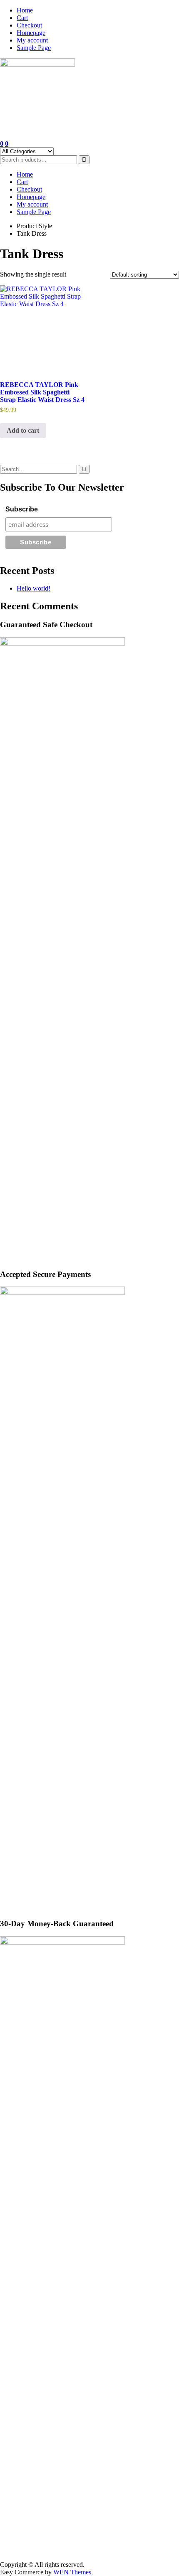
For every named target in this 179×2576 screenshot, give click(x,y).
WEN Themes (72, 2572)
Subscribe (22, 509)
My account (32, 40)
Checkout (29, 25)
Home (25, 10)
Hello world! (34, 588)
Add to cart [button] (23, 430)
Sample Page (34, 48)
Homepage (31, 33)
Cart (22, 18)
